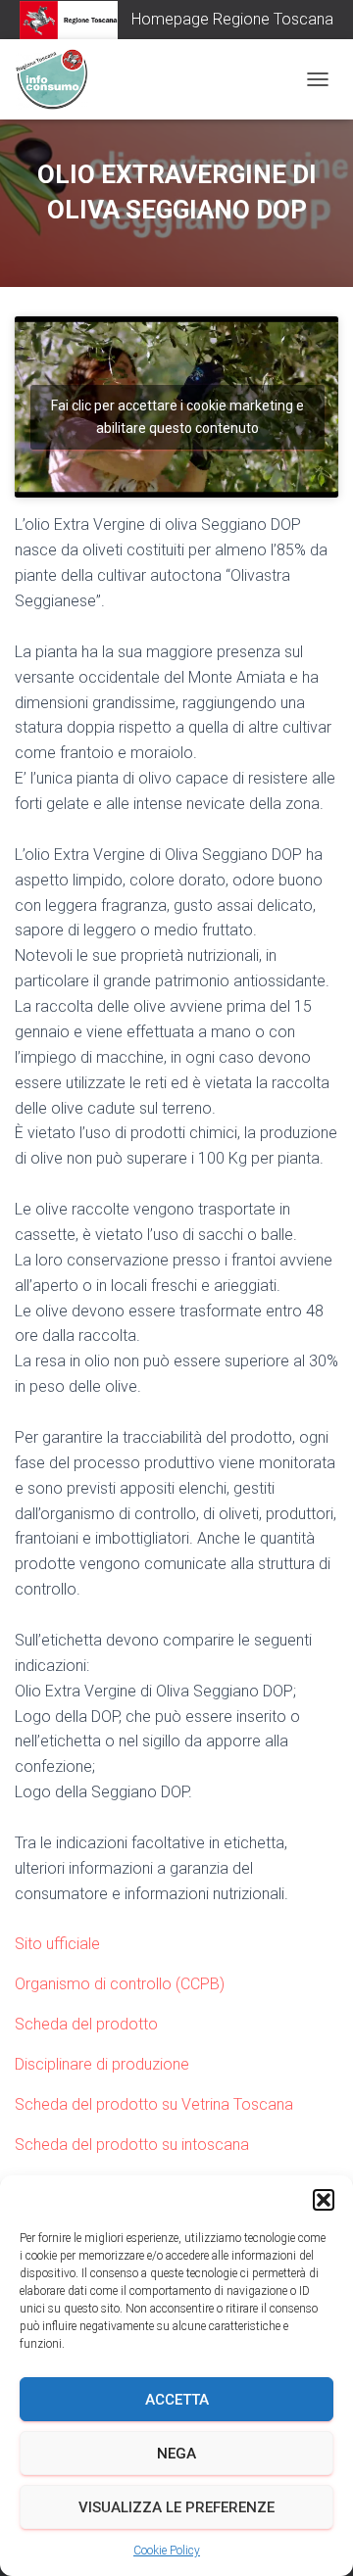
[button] (324, 2200)
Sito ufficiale (57, 1944)
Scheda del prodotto (86, 2024)
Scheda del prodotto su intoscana (132, 2145)
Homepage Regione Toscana (232, 19)
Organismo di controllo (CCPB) (120, 1984)
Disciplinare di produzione (102, 2064)
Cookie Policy (167, 2551)
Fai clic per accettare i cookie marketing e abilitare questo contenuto (177, 417)
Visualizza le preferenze (176, 2507)
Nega (176, 2454)
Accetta (177, 2400)
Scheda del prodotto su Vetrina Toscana (154, 2104)
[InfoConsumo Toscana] (59, 79)
